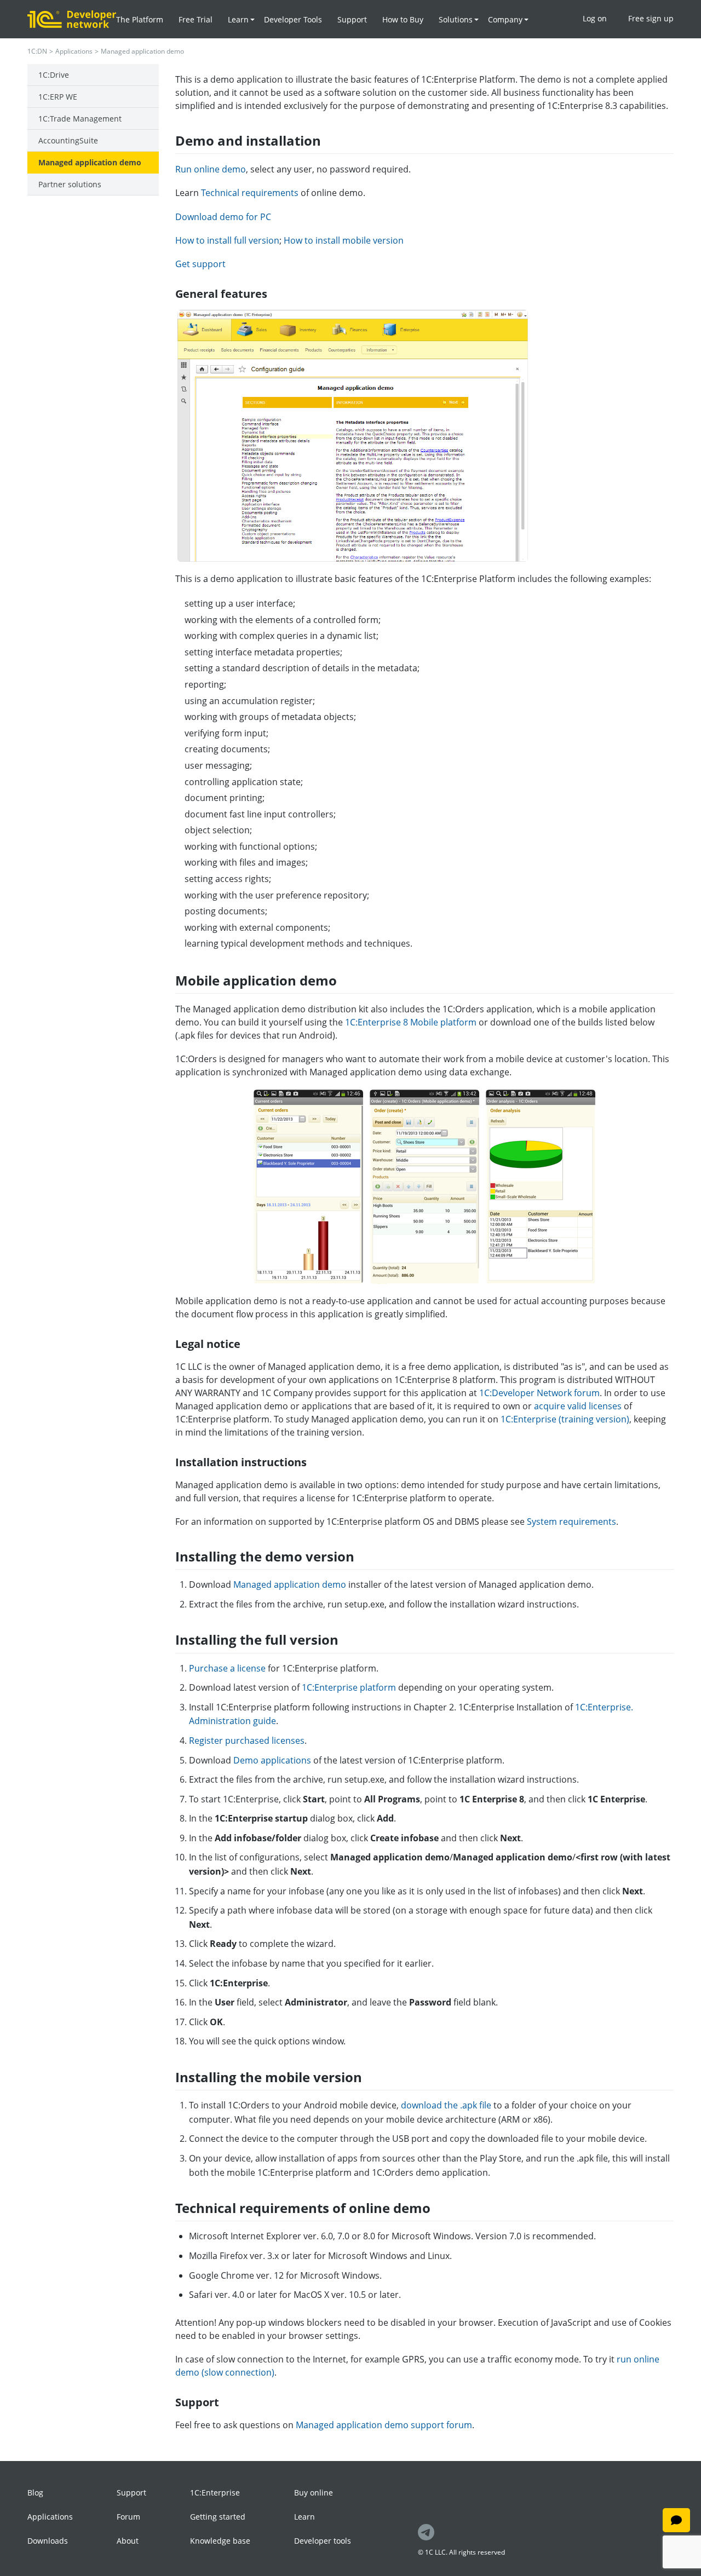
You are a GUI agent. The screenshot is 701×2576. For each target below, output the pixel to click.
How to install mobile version (344, 240)
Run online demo (211, 169)
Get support (200, 264)
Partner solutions (70, 184)
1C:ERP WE (58, 97)
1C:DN (37, 51)
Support (352, 19)
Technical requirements (250, 193)
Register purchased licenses (247, 1741)
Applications (74, 51)
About (128, 2541)
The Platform (140, 19)
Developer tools (323, 2541)
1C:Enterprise (215, 2493)
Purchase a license (227, 1668)
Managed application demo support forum (384, 2425)
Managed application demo (90, 162)
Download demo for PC (223, 217)
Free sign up (651, 18)
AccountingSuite (68, 140)
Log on (595, 18)
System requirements (571, 1522)
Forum (128, 2517)
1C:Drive (54, 75)
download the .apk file (446, 2105)
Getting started (218, 2517)
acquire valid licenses (578, 1406)
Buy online (314, 2493)
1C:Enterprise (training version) (565, 1419)
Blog (35, 2493)
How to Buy (403, 19)
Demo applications (272, 1760)
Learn (304, 2517)
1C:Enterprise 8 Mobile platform (411, 1022)
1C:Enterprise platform (349, 1687)
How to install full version (227, 240)
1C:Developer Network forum (539, 1393)
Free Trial (196, 19)
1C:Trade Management (80, 119)
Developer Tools (293, 19)
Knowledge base (220, 2541)
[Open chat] (676, 2520)
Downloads (48, 2541)
